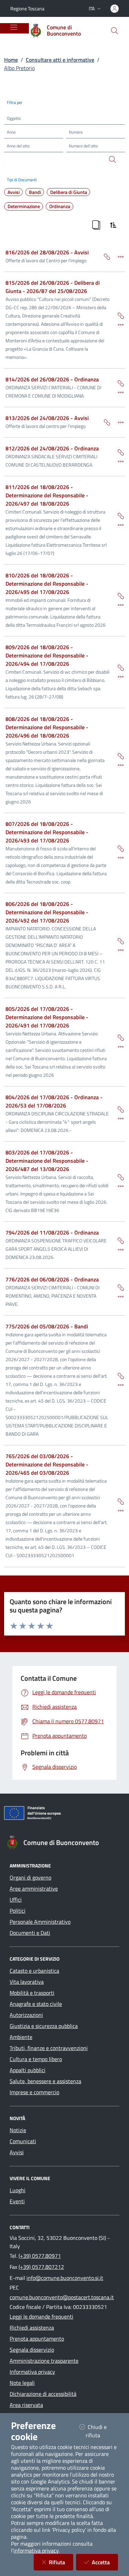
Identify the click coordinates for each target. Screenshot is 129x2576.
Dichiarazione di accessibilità (43, 2394)
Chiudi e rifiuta (101, 2431)
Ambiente (21, 2037)
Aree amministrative (34, 1889)
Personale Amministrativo (40, 1922)
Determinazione (24, 206)
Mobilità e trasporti (32, 1993)
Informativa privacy (32, 2372)
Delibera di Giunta (69, 192)
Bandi (35, 192)
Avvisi (14, 192)
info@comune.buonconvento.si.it (65, 2278)
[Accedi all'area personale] (115, 9)
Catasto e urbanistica (34, 1971)
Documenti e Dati (30, 1933)
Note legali (22, 2383)
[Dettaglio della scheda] (118, 256)
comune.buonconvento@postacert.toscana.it (62, 2297)
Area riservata (26, 2405)
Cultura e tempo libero (36, 2059)
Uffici (16, 1900)
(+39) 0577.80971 (40, 2256)
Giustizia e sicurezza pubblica (44, 2026)
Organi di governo (30, 1877)
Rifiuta (61, 2562)
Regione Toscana (27, 8)
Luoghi (18, 2190)
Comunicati (23, 2141)
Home (11, 60)
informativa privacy (36, 2550)
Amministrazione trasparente (44, 2361)
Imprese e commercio (34, 2092)
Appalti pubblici (28, 2070)
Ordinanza (60, 206)
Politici (18, 1911)
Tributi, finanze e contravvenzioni (49, 2048)
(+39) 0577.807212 (41, 2267)
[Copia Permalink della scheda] (104, 256)
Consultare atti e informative (60, 60)
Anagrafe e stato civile (36, 2004)
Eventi (17, 2201)
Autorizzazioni (26, 2015)
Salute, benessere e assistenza (45, 2081)
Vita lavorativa (27, 1982)
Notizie (18, 2130)
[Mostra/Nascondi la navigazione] (14, 27)
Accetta (105, 2562)
